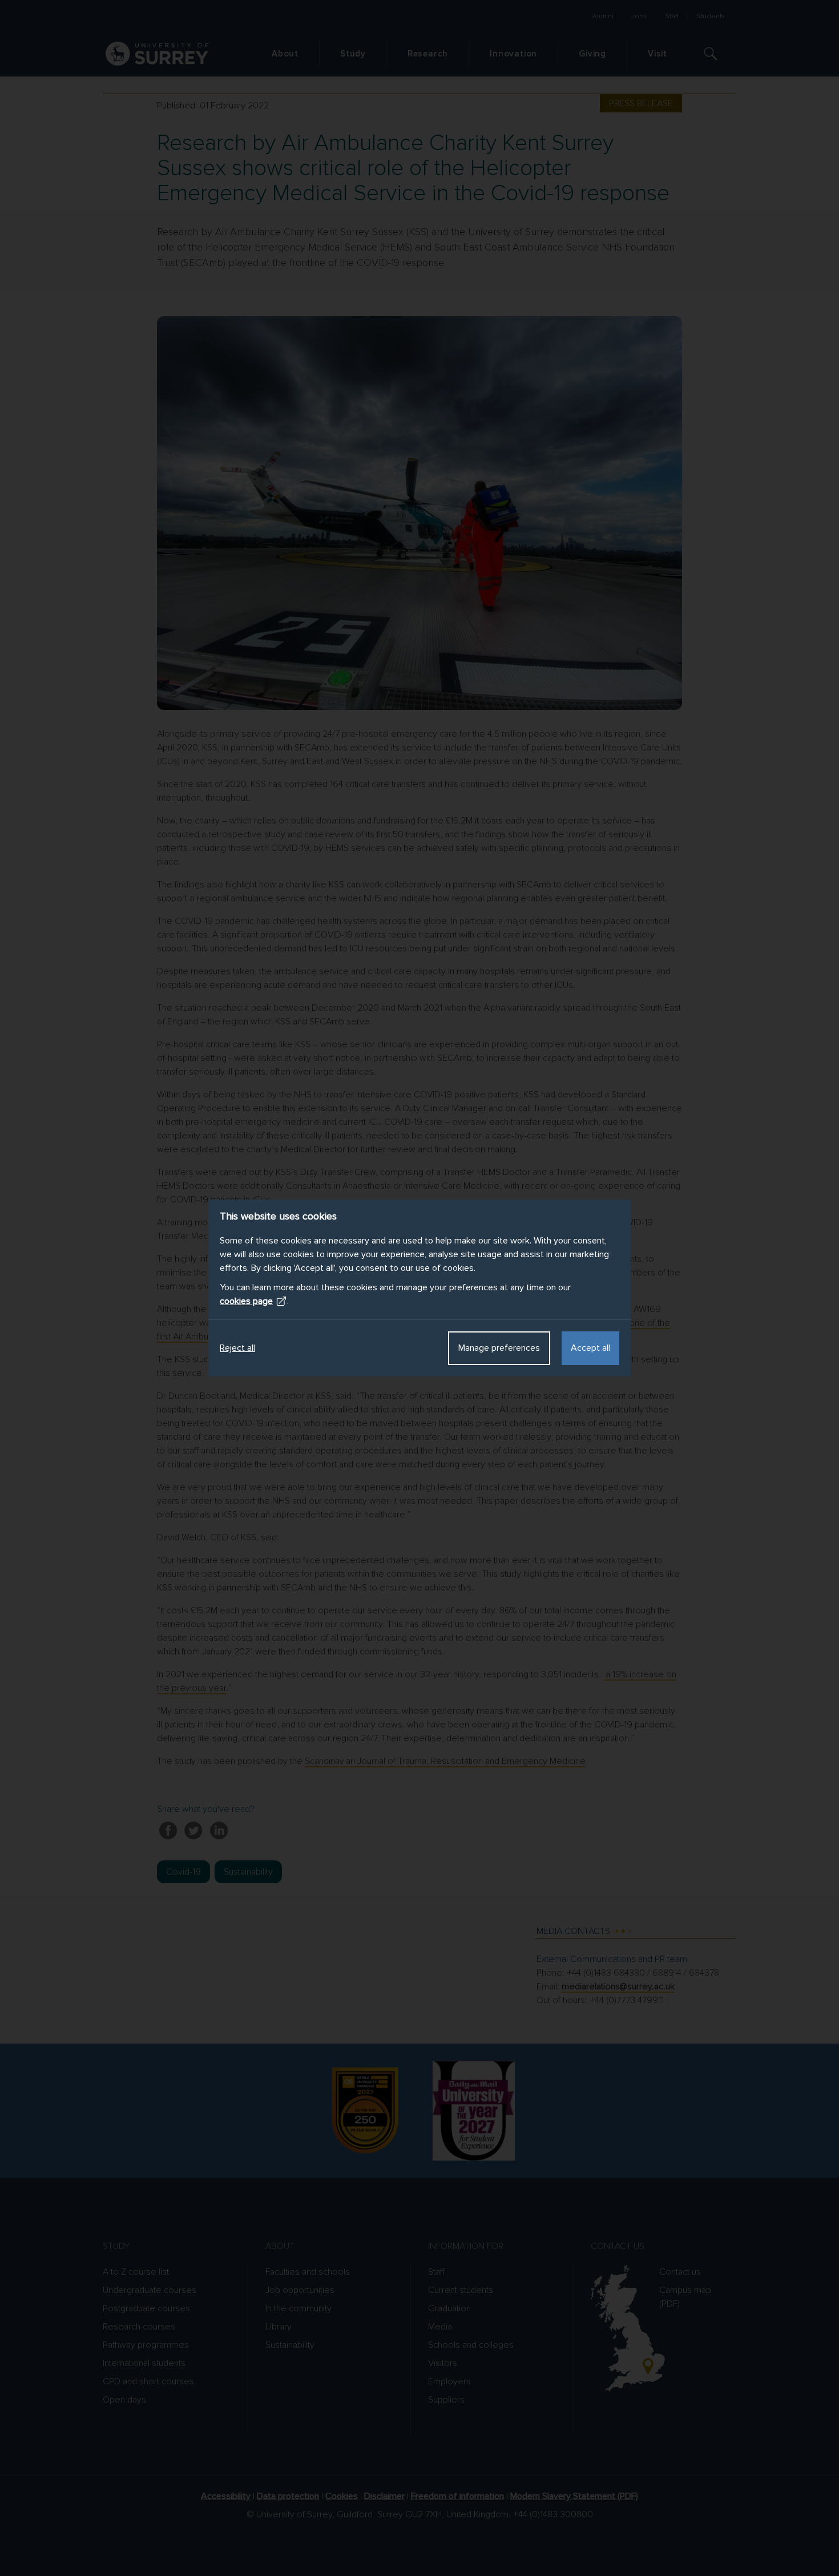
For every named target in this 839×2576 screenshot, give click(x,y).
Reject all (237, 1348)
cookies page (246, 1301)
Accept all (590, 1348)
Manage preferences (499, 1348)
